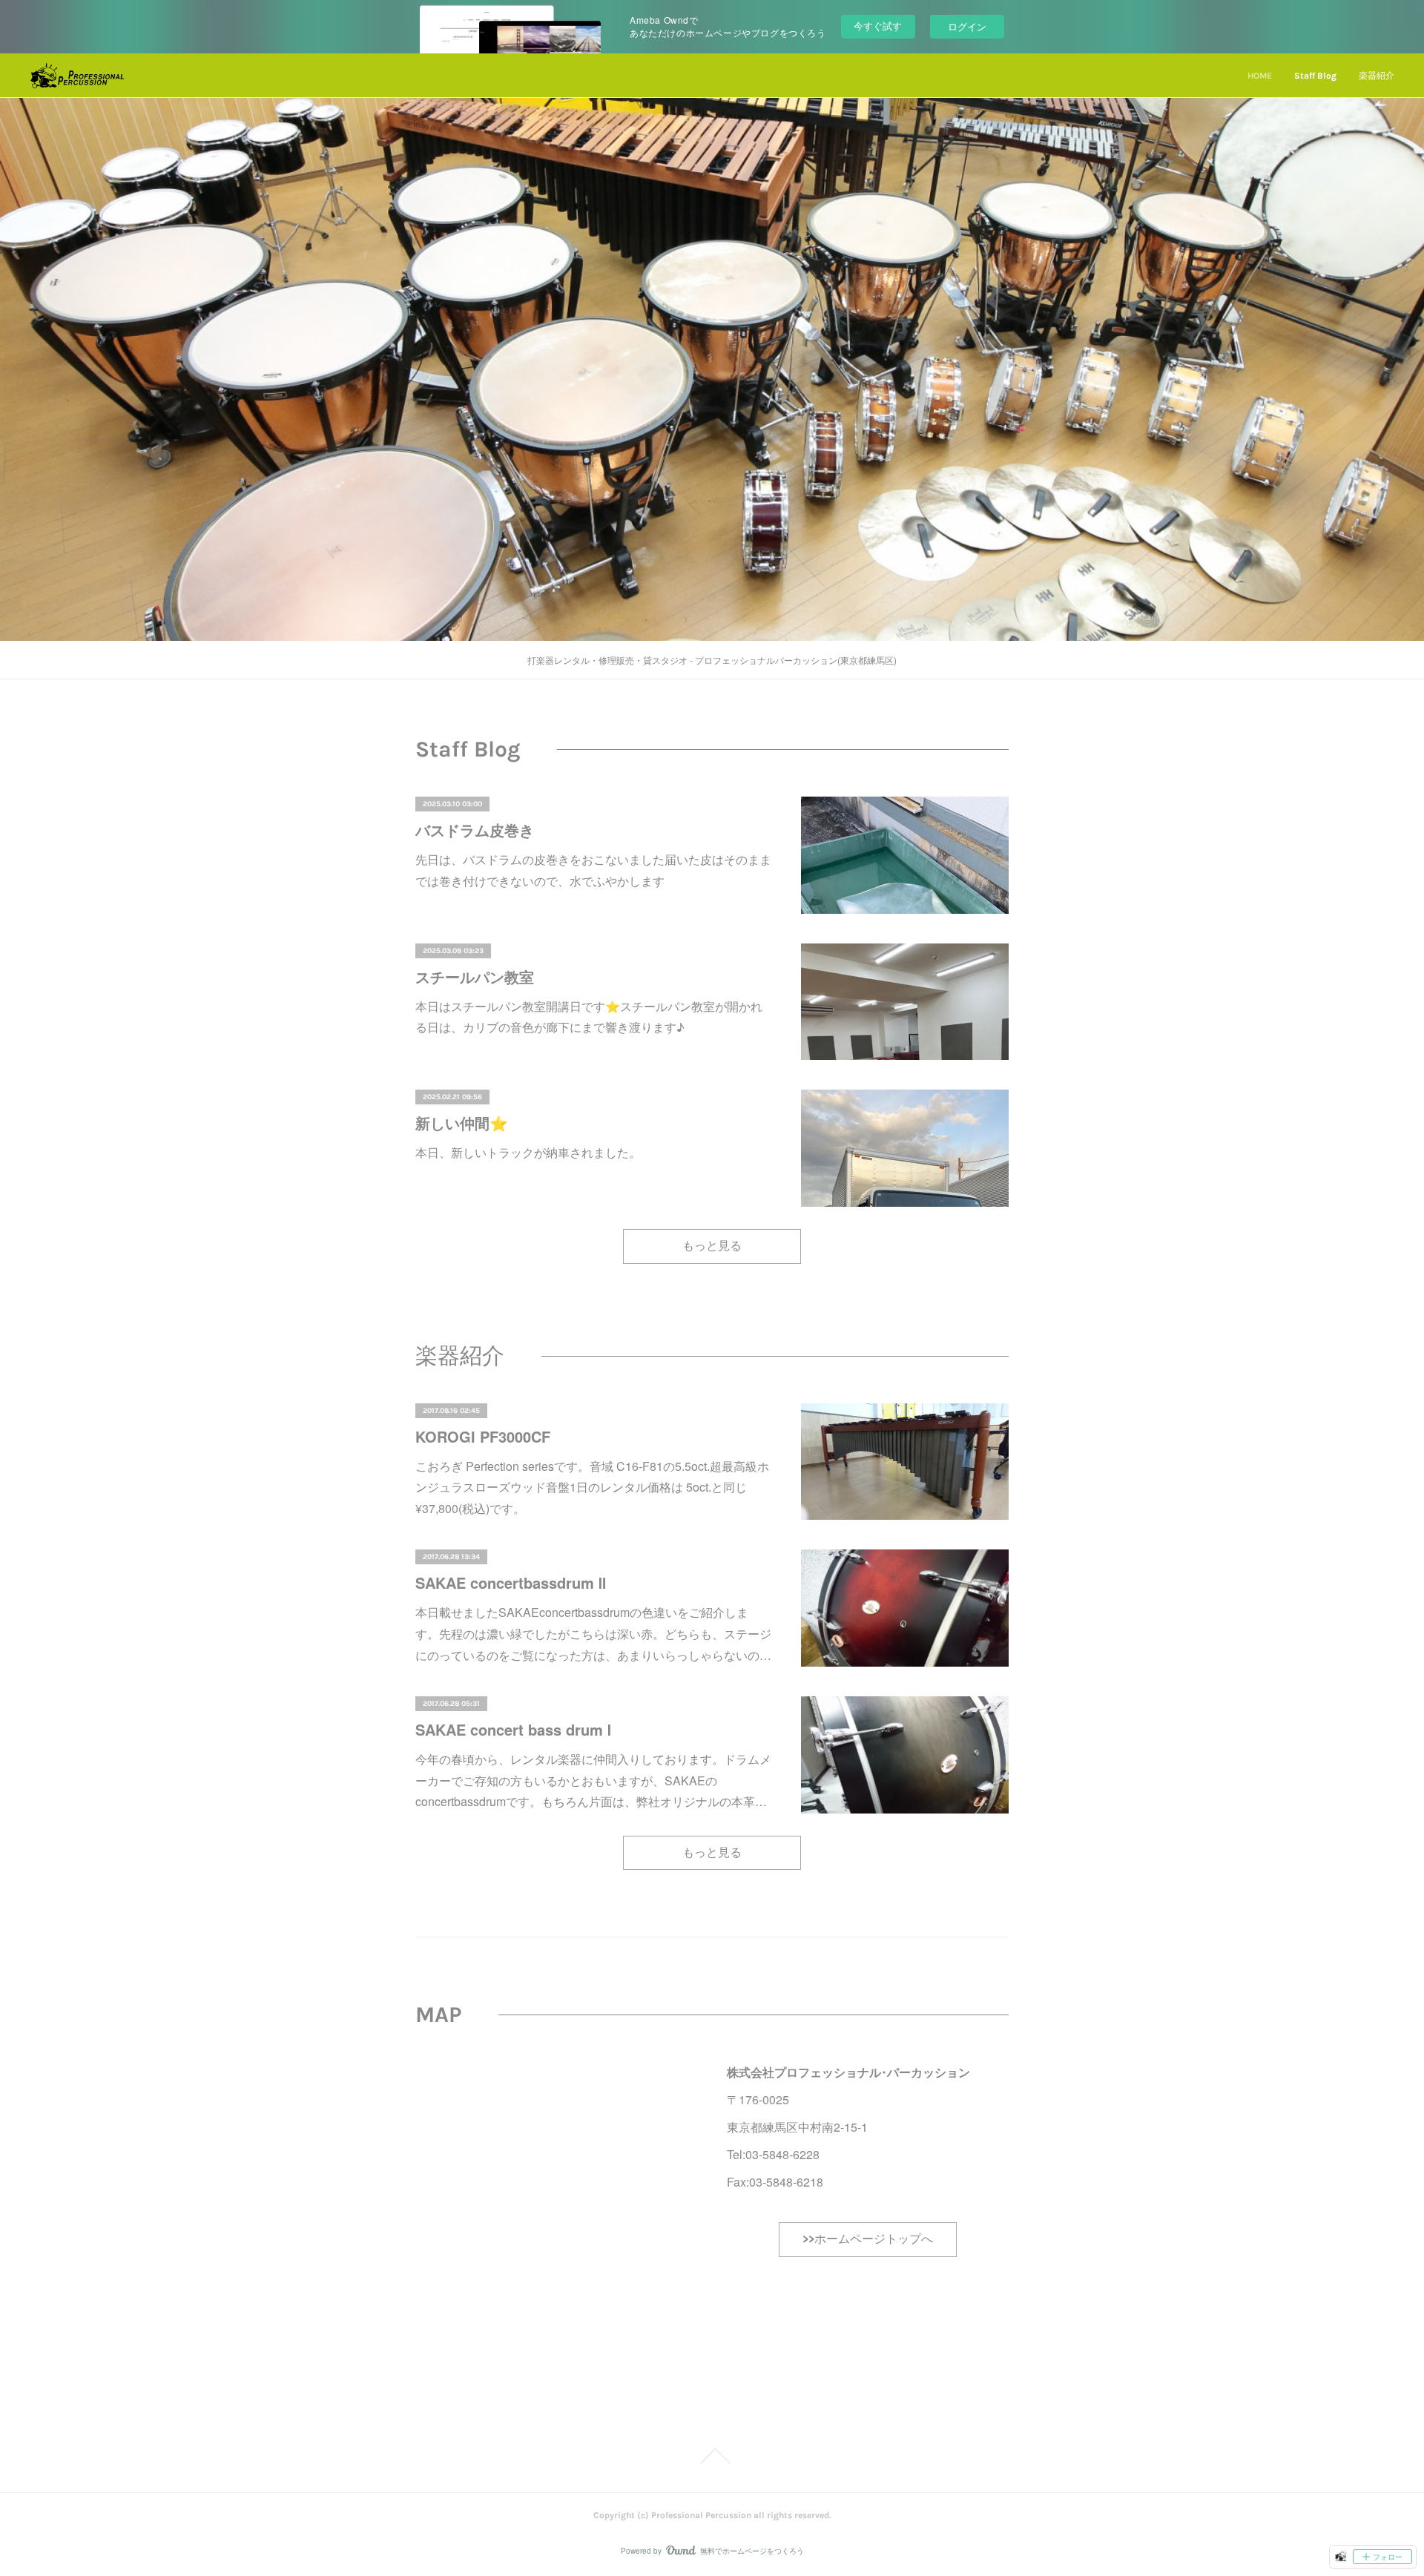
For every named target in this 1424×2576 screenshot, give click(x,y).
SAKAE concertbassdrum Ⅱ (511, 1582)
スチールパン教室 (475, 976)
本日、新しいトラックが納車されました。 (528, 1152)
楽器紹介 (1377, 76)
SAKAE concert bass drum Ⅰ (513, 1729)
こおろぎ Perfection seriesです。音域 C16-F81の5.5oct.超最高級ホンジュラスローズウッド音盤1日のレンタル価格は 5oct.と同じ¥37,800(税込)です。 (592, 1488)
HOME (1260, 76)
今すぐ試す (878, 26)
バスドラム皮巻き (475, 830)
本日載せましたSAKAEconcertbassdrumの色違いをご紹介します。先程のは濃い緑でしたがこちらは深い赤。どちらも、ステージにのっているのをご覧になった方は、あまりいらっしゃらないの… (593, 1634)
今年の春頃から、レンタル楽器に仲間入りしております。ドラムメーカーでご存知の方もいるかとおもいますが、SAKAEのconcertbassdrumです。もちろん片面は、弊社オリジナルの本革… (593, 1781)
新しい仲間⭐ (462, 1123)
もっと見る (712, 1246)
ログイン (967, 26)
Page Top (712, 2456)
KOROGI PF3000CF (483, 1436)
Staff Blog (1315, 76)
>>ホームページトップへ (868, 2239)
